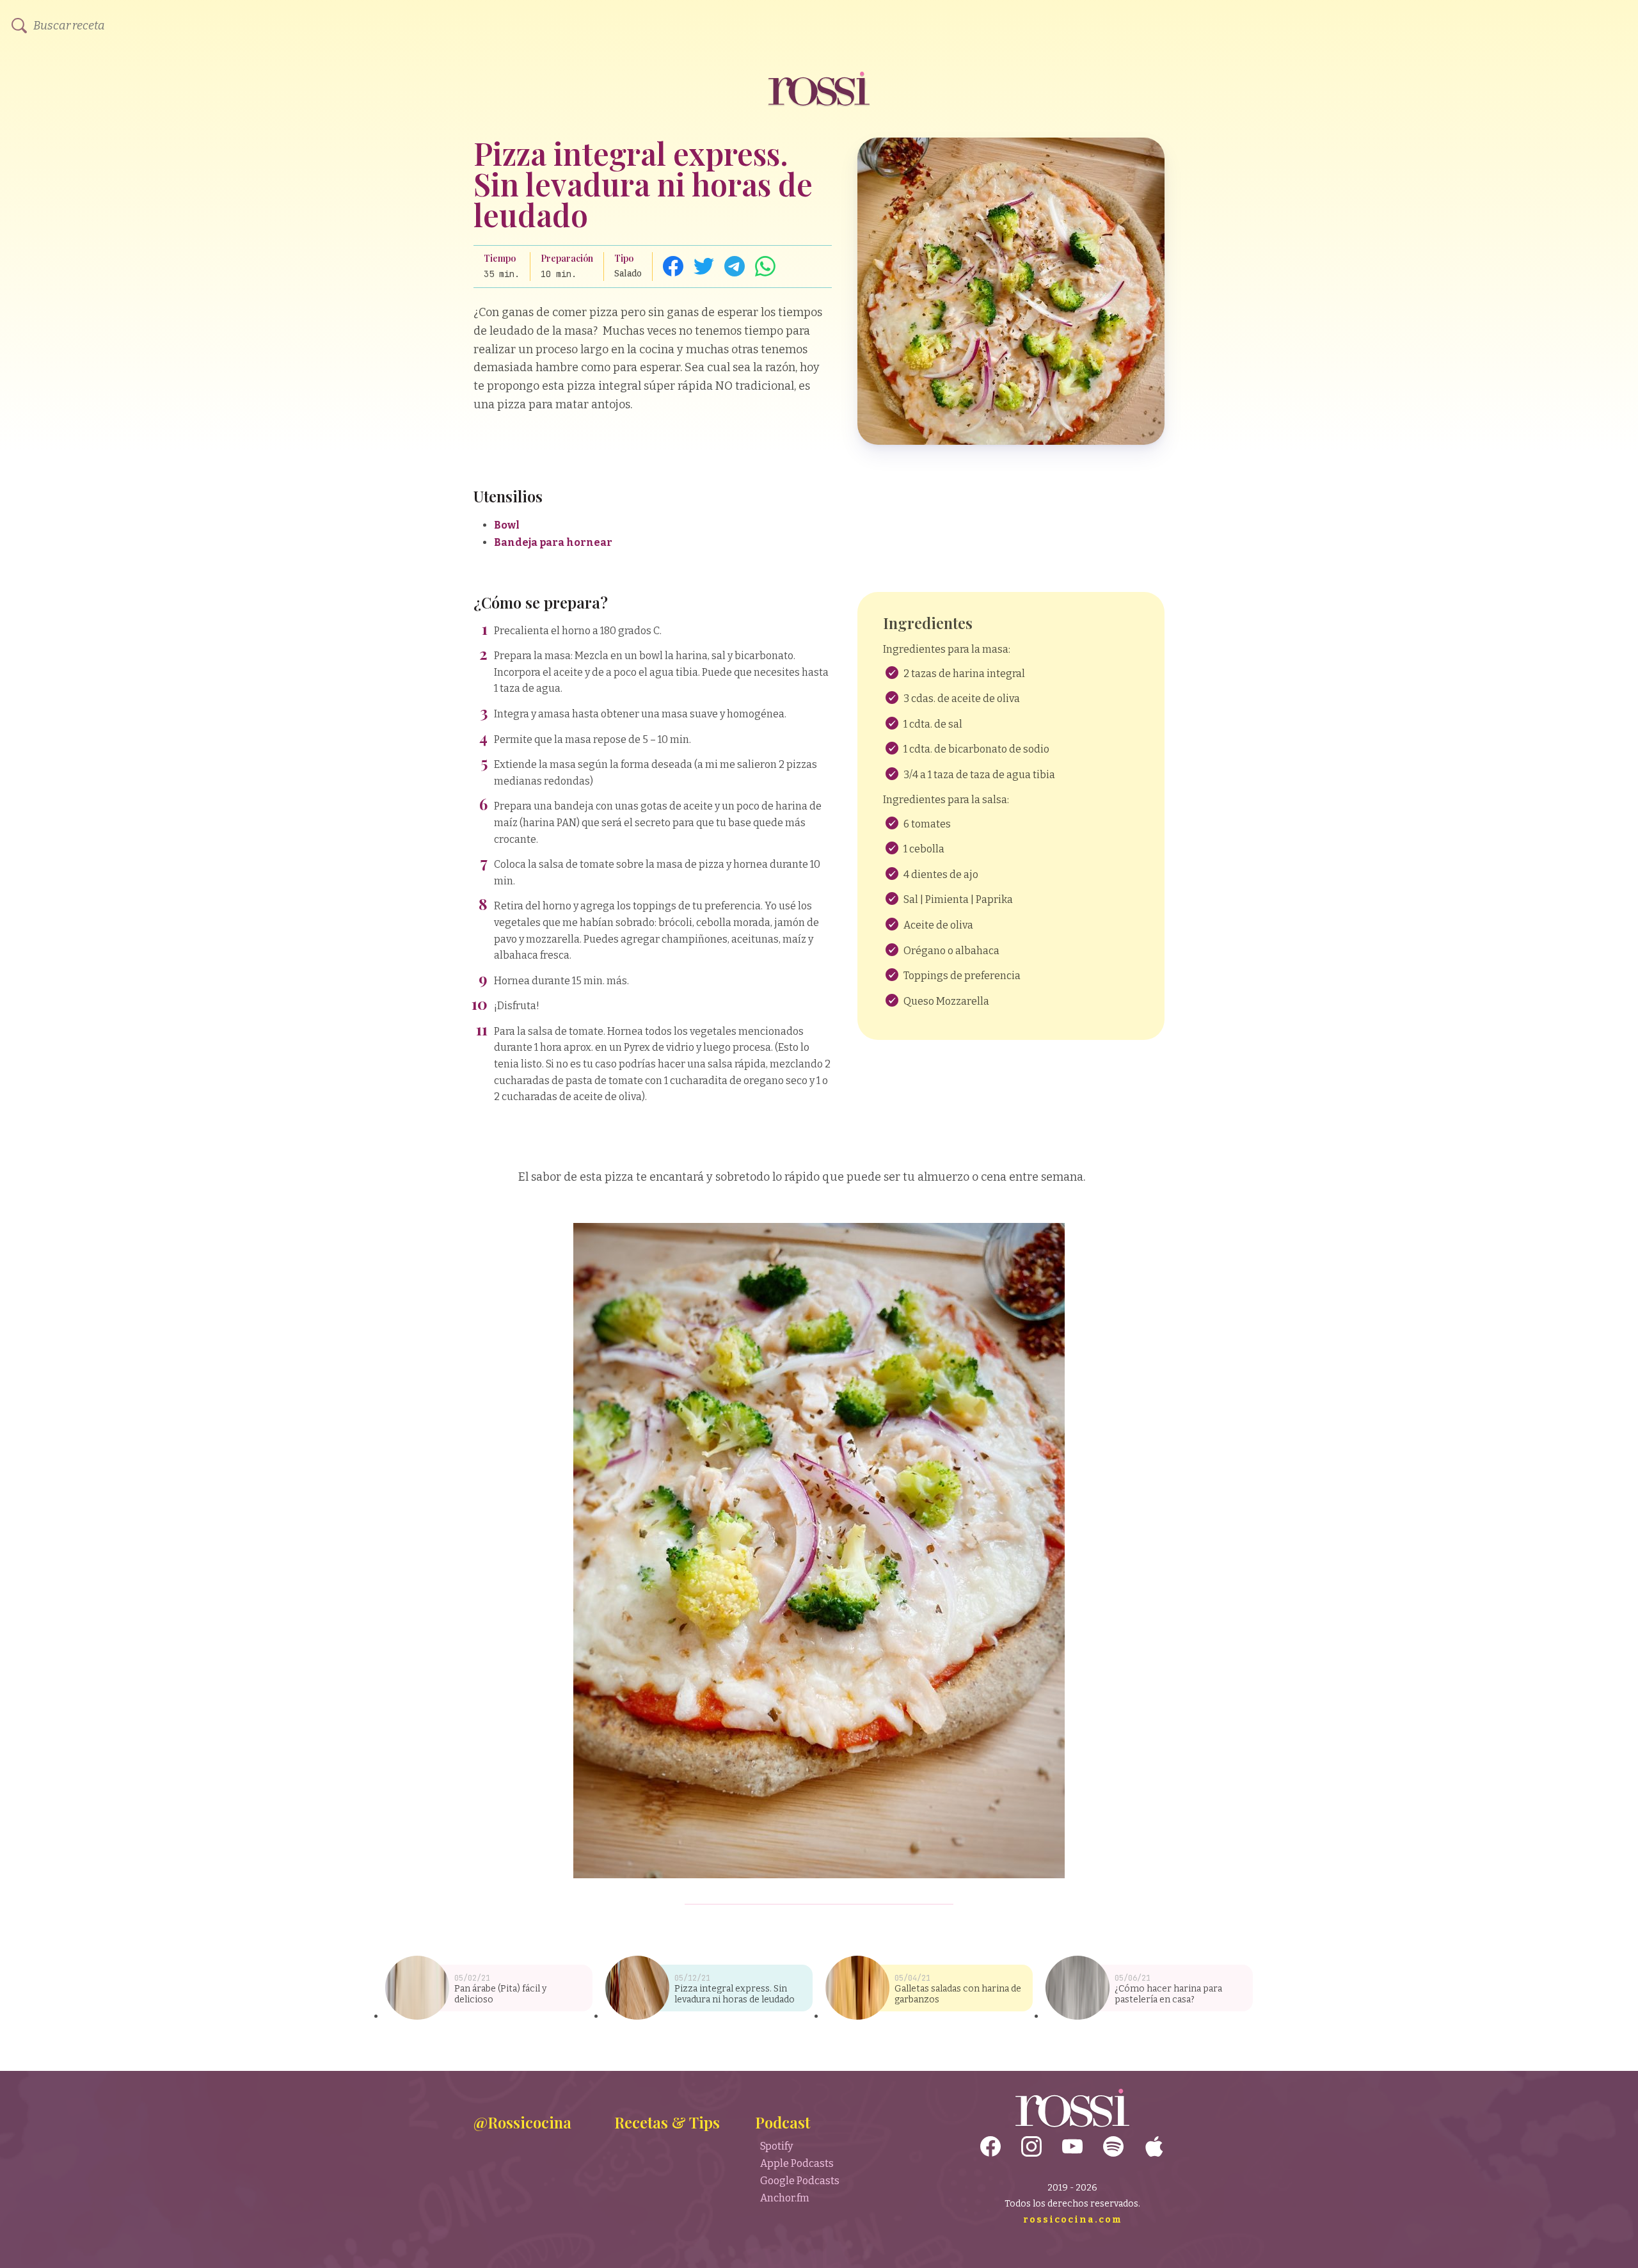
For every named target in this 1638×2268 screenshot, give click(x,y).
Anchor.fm (785, 2198)
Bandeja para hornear (554, 542)
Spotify (776, 2146)
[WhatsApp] (765, 266)
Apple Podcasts (797, 2163)
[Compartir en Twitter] (704, 266)
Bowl (507, 525)
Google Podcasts (800, 2181)
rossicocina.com (1073, 2220)
